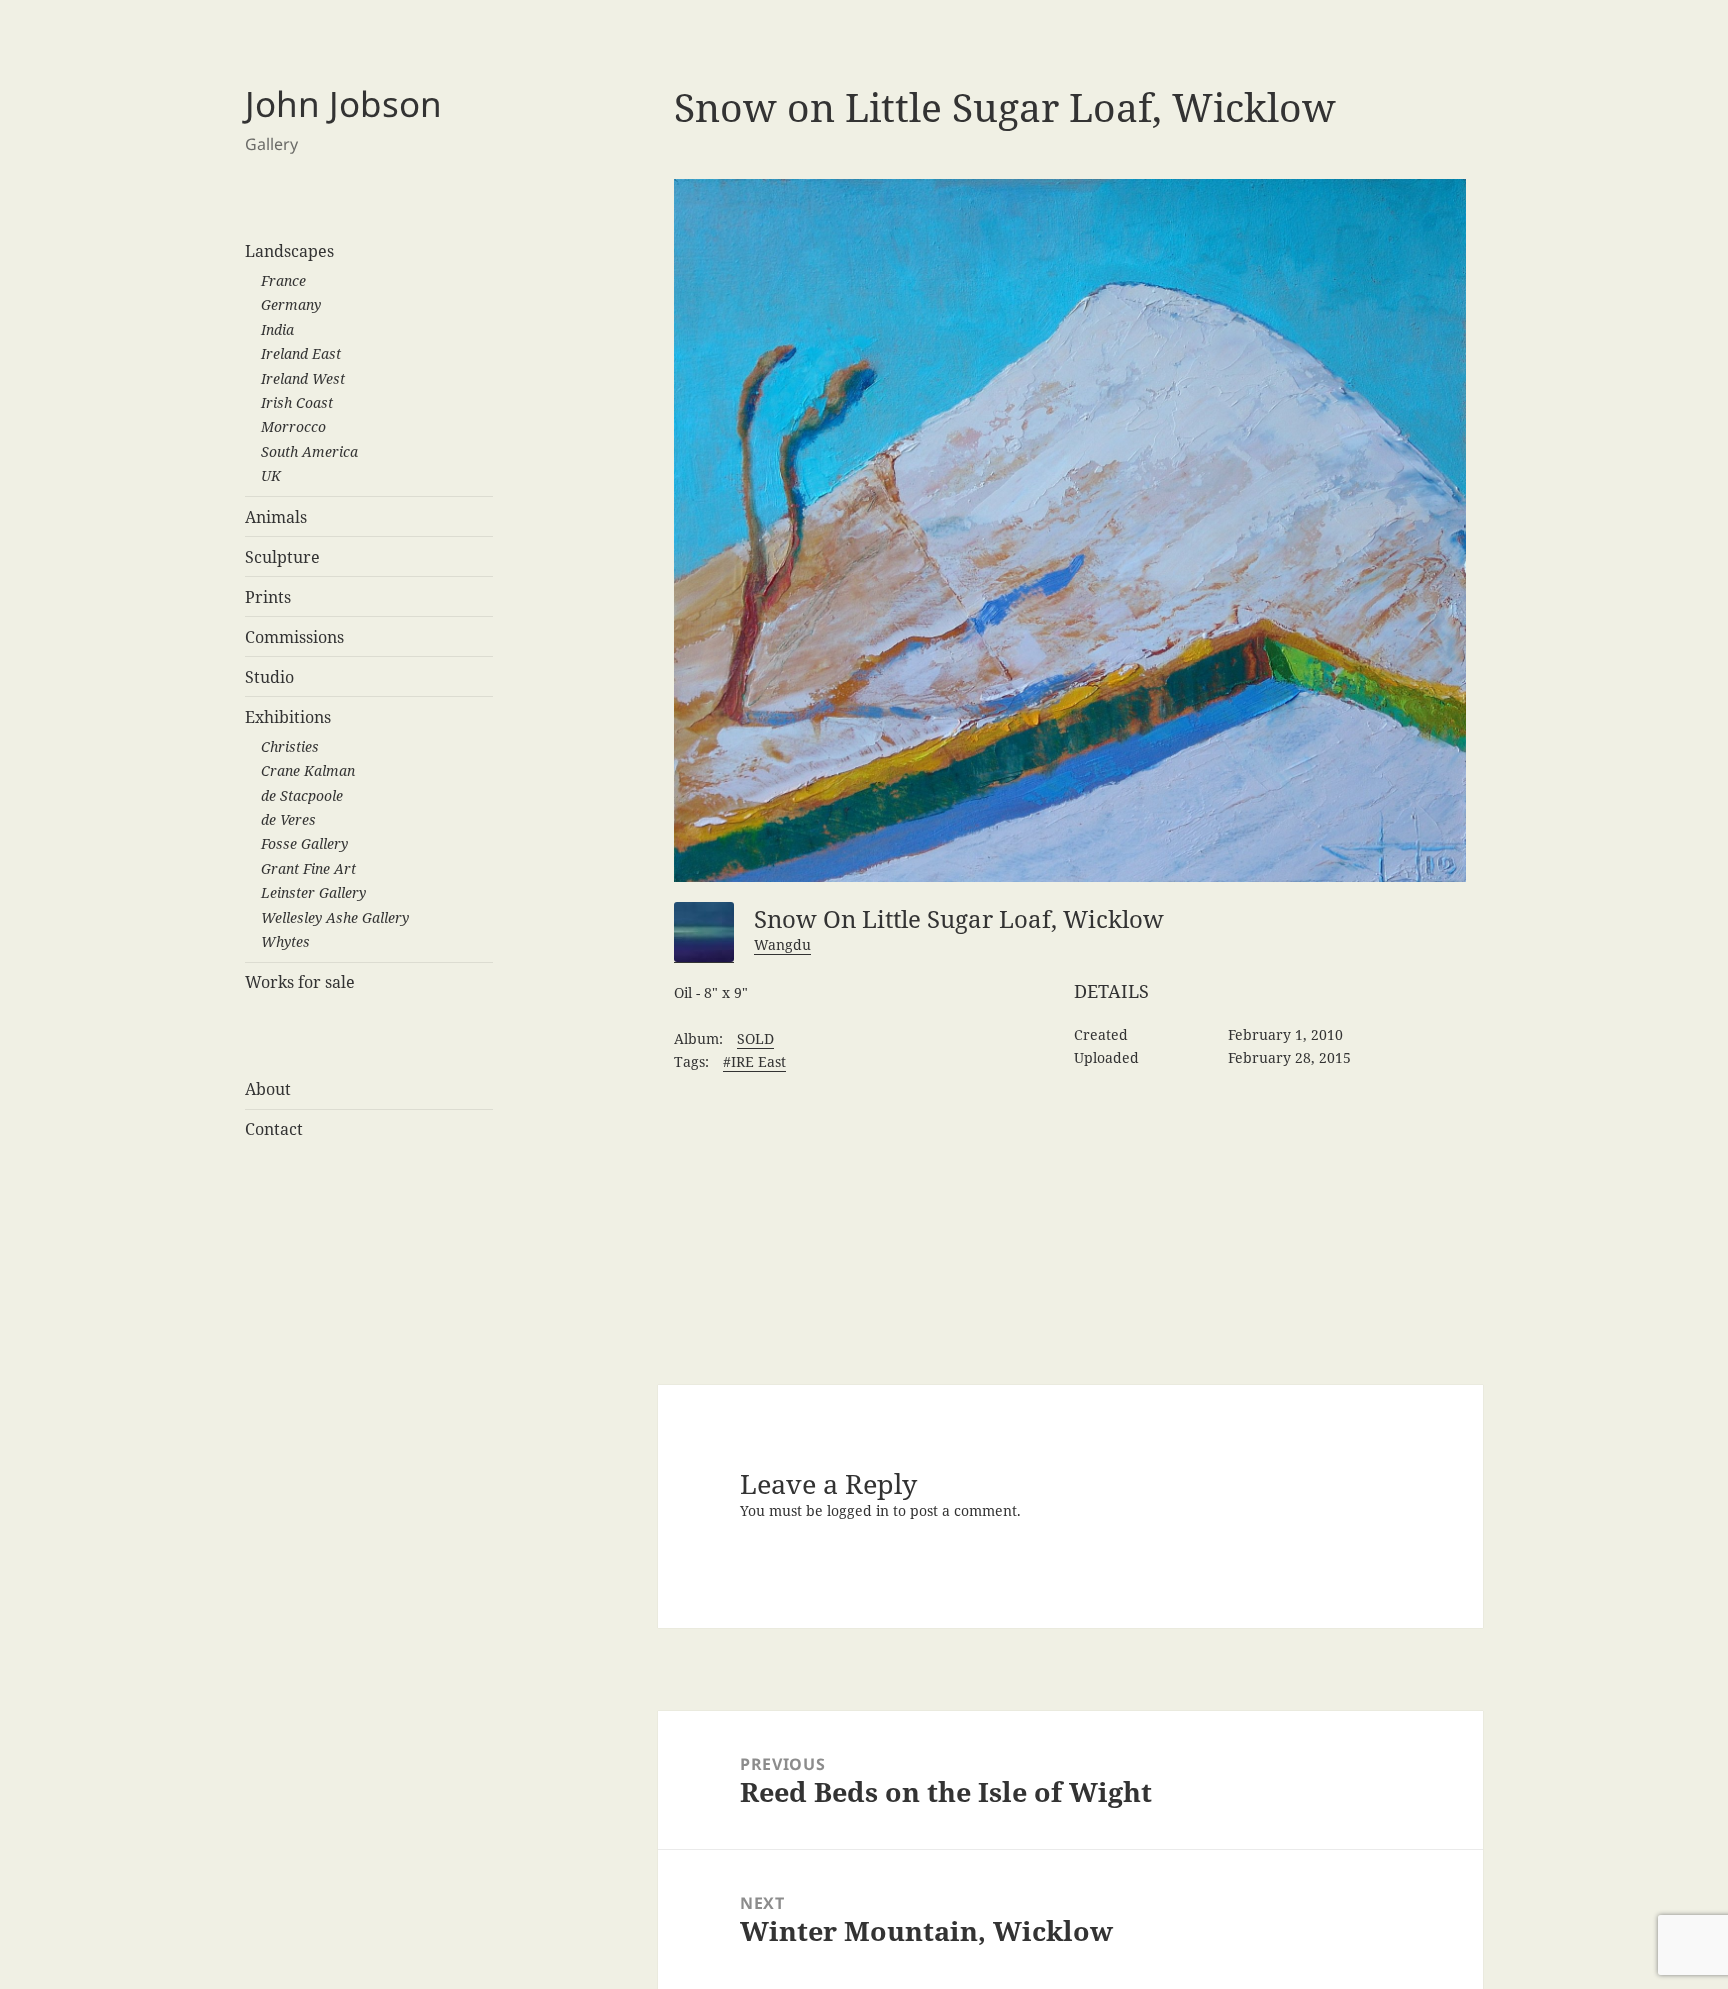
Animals (276, 517)
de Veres (288, 819)
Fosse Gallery (304, 843)
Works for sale (300, 982)
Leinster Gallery (313, 892)
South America (309, 451)
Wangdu (782, 944)
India (277, 329)
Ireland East (301, 353)
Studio (269, 677)
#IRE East (754, 1061)
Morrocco (293, 426)
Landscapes (289, 251)
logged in (858, 1510)
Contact (274, 1129)
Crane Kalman (308, 770)
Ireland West (303, 378)
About (268, 1089)
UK (271, 475)
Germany (291, 304)
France (283, 280)
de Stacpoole (302, 795)
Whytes (285, 941)
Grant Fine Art (308, 868)
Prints (268, 597)
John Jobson (343, 103)
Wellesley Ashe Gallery (335, 917)
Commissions (294, 637)
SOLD (755, 1038)
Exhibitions (288, 717)
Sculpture (282, 557)
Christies (290, 746)
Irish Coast (297, 402)
